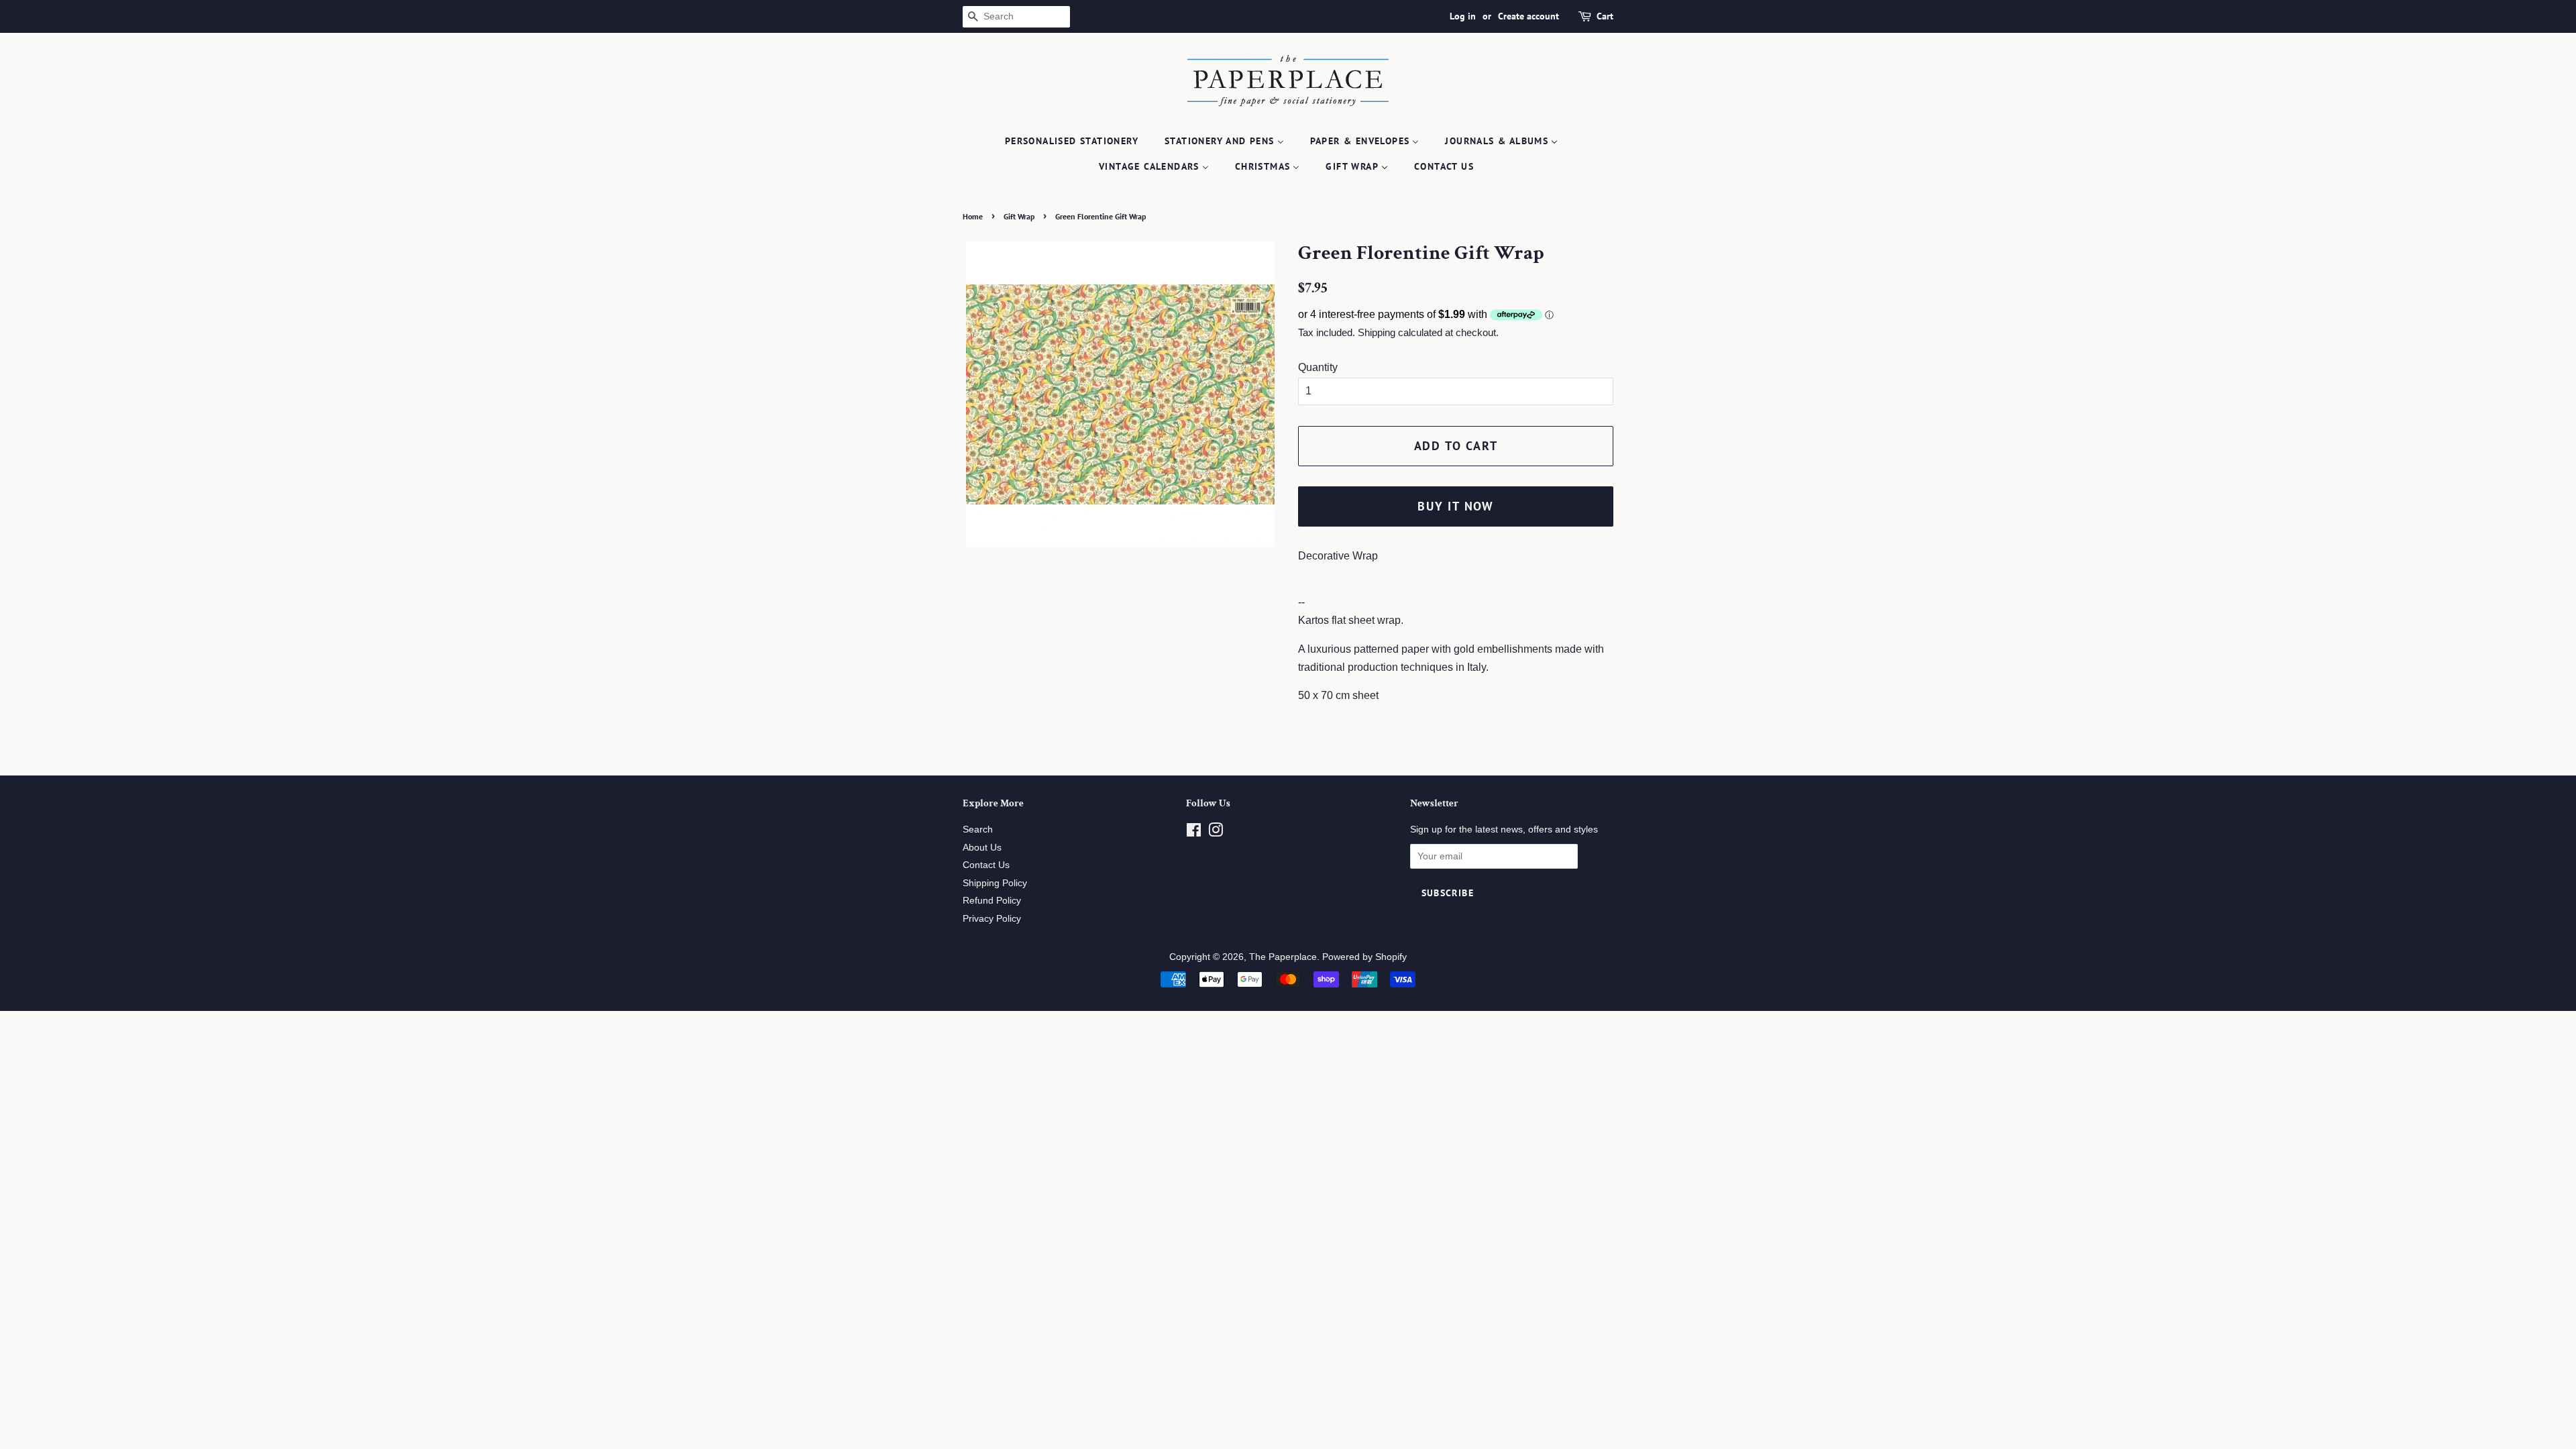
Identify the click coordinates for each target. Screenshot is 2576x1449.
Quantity (1318, 367)
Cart (1605, 16)
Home (973, 216)
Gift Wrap (1019, 216)
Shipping (1377, 332)
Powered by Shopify (1364, 957)
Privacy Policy (992, 919)
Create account (1528, 16)
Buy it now (1456, 506)
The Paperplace (1283, 957)
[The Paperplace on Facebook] (1194, 833)
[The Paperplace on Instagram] (1216, 833)
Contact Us (986, 865)
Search (978, 829)
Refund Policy (992, 901)
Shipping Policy (995, 883)
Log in (1463, 16)
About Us (982, 848)
